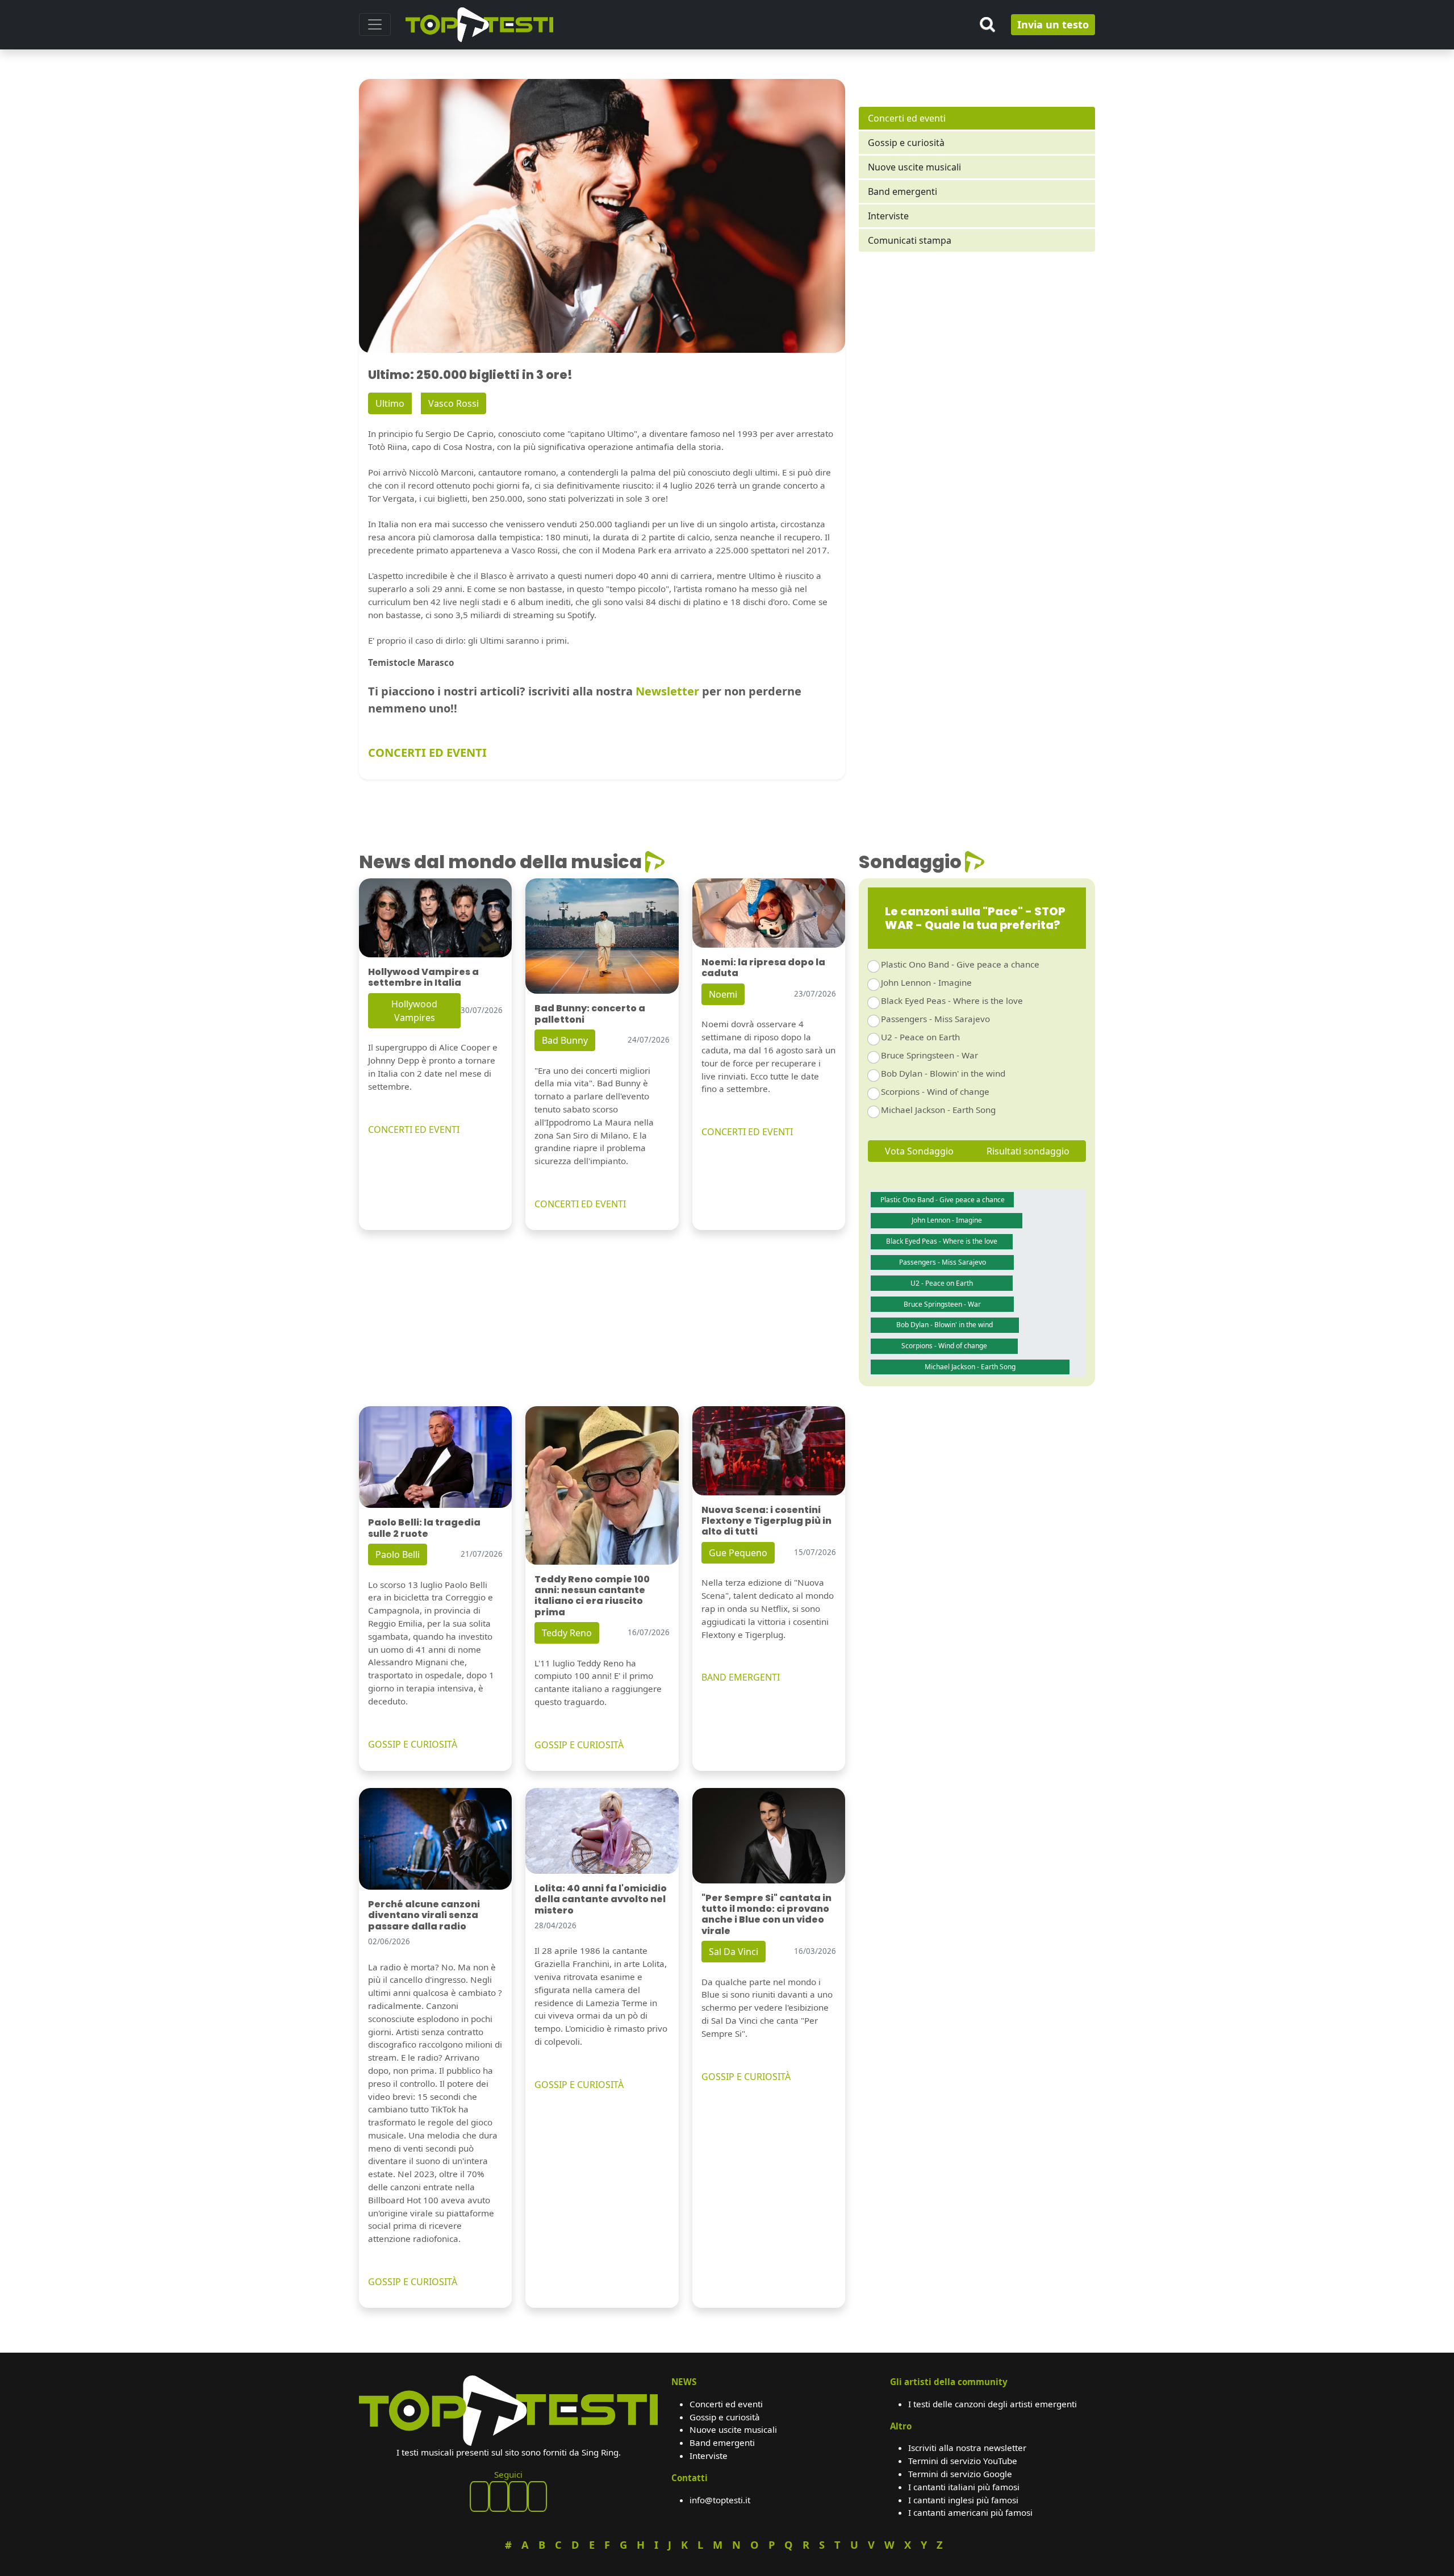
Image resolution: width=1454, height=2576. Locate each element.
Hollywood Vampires (414, 1011)
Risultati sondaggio (1028, 1151)
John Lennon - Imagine (926, 982)
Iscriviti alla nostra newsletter (967, 2448)
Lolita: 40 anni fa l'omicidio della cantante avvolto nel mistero (601, 1899)
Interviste (888, 216)
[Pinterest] (499, 2496)
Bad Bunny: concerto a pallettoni (590, 1014)
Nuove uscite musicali (914, 167)
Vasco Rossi (454, 403)
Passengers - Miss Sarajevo (935, 1019)
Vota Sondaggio (919, 1151)
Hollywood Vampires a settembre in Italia (423, 977)
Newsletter (667, 691)
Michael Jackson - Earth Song (938, 1110)
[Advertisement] (977, 359)
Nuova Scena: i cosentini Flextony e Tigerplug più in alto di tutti (766, 1521)
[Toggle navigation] (375, 24)
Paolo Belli (398, 1554)
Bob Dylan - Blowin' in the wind (943, 1073)
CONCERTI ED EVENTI (427, 753)
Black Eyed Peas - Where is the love (952, 1001)
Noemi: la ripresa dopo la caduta (763, 968)
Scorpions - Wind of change (935, 1091)
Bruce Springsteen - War (929, 1055)
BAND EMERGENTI (741, 1677)
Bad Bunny (565, 1040)
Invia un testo (1053, 24)
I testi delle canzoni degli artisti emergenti (993, 2404)
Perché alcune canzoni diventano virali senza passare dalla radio (424, 1915)
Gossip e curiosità (906, 143)
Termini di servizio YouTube (963, 2461)
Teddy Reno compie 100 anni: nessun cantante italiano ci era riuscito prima (592, 1596)
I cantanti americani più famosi (970, 2512)
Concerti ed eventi (907, 118)
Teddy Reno (567, 1633)
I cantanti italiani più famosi (964, 2487)
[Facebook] (479, 2496)
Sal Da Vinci (734, 1952)
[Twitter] (537, 2496)
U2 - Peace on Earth (920, 1037)
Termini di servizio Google (960, 2474)
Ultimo (390, 403)
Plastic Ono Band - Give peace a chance (960, 964)
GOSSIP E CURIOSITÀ (413, 1744)
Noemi (723, 994)
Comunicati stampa (910, 240)
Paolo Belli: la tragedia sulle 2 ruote (424, 1528)
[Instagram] (518, 2496)
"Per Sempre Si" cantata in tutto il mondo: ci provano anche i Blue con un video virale (766, 1914)
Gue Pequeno (738, 1553)
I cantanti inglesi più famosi (963, 2500)
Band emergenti (903, 191)
